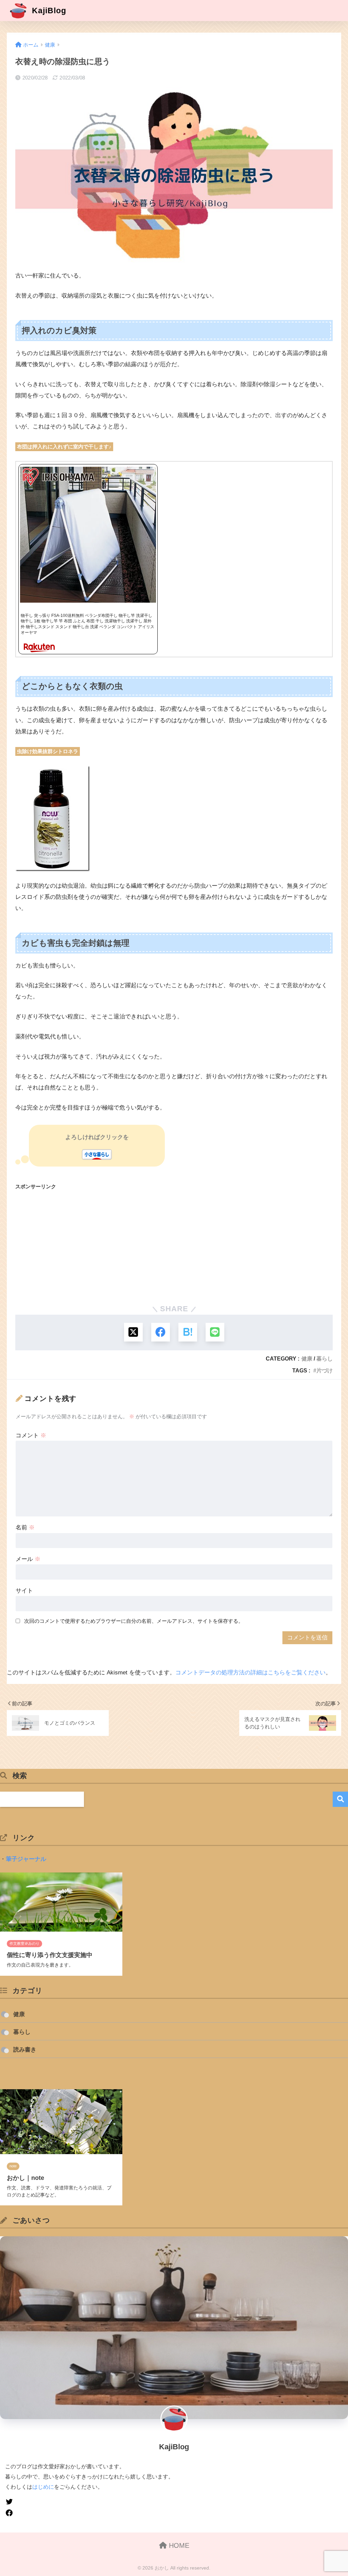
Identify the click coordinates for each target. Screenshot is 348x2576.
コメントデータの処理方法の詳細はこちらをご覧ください (250, 1673)
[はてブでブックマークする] (188, 1332)
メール (28, 1559)
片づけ (325, 1370)
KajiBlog (48, 11)
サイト (24, 1591)
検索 (340, 1799)
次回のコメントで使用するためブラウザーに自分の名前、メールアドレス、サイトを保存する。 (134, 1621)
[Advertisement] (174, 1245)
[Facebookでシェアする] (161, 1332)
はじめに (43, 2487)
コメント (31, 1435)
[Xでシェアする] (133, 1332)
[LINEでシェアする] (215, 1332)
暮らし (325, 1358)
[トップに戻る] (9, 2527)
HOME (178, 2545)
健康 (307, 1358)
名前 (25, 1527)
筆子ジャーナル (26, 1859)
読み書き (25, 2050)
